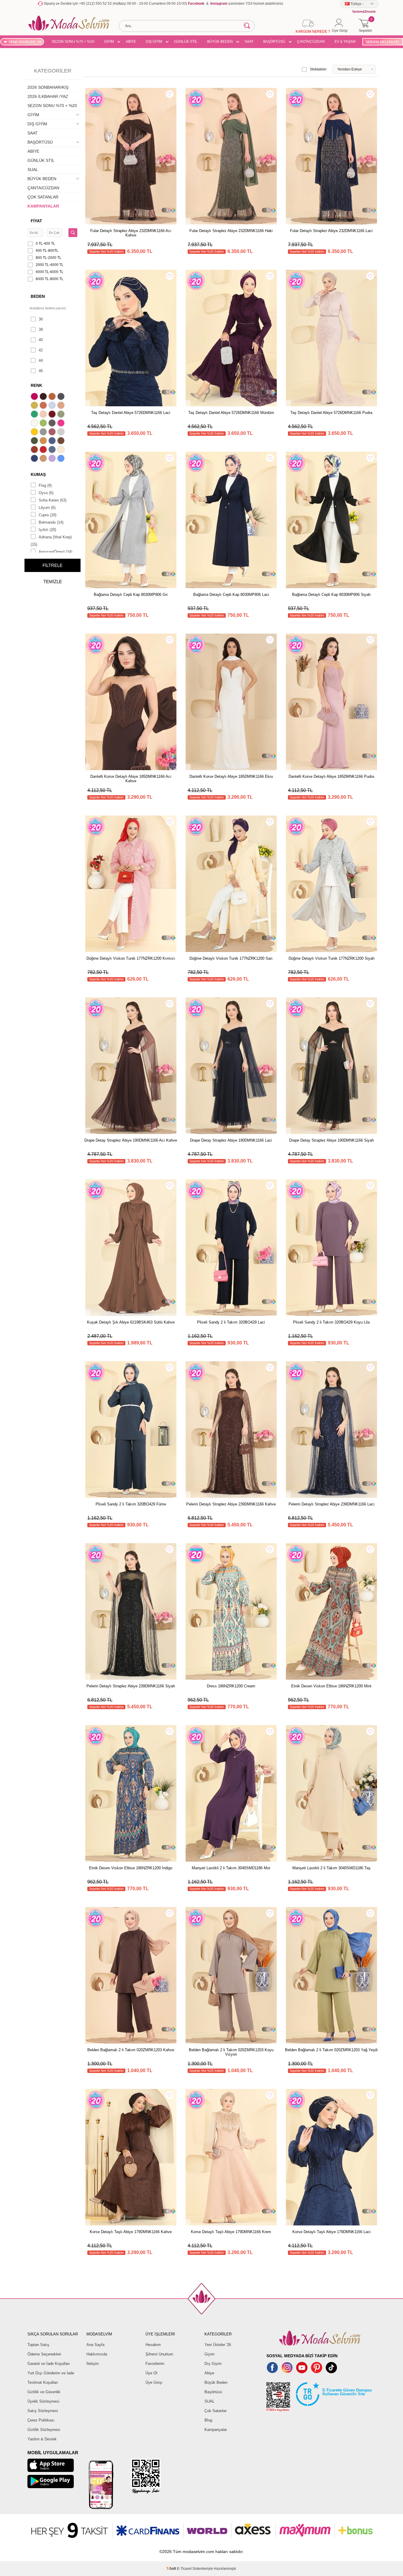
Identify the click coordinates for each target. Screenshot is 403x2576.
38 (41, 329)
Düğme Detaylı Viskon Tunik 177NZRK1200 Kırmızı (131, 958)
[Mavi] (62, 459)
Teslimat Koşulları (43, 2382)
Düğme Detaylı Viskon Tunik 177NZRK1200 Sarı (231, 958)
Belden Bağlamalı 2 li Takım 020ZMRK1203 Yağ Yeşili (331, 2050)
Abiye (209, 2373)
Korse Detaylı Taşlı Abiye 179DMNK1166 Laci (331, 2232)
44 (41, 360)
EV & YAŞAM (345, 42)
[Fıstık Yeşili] (44, 424)
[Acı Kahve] (44, 397)
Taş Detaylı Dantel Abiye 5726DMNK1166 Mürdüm (231, 413)
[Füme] (53, 424)
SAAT (249, 42)
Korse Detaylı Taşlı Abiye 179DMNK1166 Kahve (131, 2232)
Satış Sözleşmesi (43, 2411)
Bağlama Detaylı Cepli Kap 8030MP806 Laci (231, 595)
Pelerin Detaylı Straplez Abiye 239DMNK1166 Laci (331, 1504)
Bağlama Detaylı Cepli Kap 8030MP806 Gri (131, 595)
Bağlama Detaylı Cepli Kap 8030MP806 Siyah (331, 595)
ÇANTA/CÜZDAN (311, 42)
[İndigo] (53, 441)
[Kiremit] (35, 450)
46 (41, 371)
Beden (38, 296)
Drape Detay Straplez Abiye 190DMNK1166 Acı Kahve (131, 1140)
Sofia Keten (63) (53, 500)
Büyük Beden (216, 2382)
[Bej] (62, 406)
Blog (208, 2420)
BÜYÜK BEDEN (220, 42)
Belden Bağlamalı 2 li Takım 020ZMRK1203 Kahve (131, 2050)
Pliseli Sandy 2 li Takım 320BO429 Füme (131, 1504)
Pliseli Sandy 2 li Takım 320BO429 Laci (231, 1322)
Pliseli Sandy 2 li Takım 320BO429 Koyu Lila (331, 1322)
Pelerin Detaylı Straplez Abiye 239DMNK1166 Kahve (231, 1504)
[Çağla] (62, 415)
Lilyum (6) (47, 508)
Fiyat (36, 221)
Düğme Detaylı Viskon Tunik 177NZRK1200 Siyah (331, 958)
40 (41, 340)
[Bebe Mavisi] (53, 406)
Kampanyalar (216, 2430)
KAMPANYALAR (43, 206)
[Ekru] (35, 424)
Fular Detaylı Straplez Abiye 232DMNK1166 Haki (231, 231)
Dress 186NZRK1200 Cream (231, 1686)
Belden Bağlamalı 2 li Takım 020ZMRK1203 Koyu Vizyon (231, 2052)
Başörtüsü (213, 2392)
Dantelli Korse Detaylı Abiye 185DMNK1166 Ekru (231, 776)
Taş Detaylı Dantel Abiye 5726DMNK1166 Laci (131, 413)
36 (41, 319)
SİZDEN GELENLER (382, 42)
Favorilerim (155, 2364)
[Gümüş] (62, 433)
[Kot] (53, 450)
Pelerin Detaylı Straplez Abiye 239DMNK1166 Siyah (131, 1686)
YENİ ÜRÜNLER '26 (25, 42)
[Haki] (35, 441)
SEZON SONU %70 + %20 (73, 42)
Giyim (209, 2354)
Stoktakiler (318, 69)
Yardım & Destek (42, 2439)
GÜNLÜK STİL (186, 42)
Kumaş (38, 474)
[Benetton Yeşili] (35, 415)
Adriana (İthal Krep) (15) (51, 541)
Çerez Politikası (41, 2420)
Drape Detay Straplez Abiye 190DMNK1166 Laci (231, 1140)
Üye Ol (151, 2373)
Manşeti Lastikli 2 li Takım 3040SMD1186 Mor (231, 1868)
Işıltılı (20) (47, 530)
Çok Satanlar (216, 2411)
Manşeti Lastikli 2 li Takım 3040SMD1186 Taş (331, 1868)
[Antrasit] (62, 397)
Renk (36, 385)
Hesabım (153, 2345)
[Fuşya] (62, 424)
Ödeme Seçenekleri (44, 2354)
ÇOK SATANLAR (43, 197)
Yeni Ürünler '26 (218, 2345)
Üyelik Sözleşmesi (43, 2401)
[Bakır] (44, 406)
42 (41, 350)
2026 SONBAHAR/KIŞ (48, 87)
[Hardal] (44, 441)
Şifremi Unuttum (159, 2354)
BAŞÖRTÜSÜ (274, 42)
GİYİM (109, 42)
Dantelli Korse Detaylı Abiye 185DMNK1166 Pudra (331, 776)
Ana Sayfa (95, 2345)
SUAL (33, 170)
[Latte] (44, 459)
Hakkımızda (97, 2354)
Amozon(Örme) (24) (55, 552)
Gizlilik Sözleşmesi (44, 2430)
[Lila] (53, 459)
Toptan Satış (38, 2345)
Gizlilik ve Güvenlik (44, 2392)
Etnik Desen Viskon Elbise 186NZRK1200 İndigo (131, 1868)
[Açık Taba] (53, 397)
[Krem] (62, 450)
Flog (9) (45, 485)
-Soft (172, 2569)
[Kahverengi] (62, 441)
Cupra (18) (47, 515)
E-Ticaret (184, 2569)
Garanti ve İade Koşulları (49, 2364)
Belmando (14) (51, 522)
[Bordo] (53, 415)
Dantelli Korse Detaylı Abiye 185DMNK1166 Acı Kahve (131, 779)
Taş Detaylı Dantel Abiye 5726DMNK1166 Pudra (331, 413)
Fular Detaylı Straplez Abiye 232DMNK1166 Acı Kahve (131, 233)
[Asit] (35, 406)
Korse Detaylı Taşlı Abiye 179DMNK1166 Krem (231, 2232)
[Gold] (35, 433)
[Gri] (44, 433)
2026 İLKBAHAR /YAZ (48, 96)
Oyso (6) (46, 493)
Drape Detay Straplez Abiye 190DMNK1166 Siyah (331, 1140)
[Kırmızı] (44, 450)
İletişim (93, 2364)
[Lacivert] (35, 459)
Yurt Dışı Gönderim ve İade (51, 2373)
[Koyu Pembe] (35, 397)
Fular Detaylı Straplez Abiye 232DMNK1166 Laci (331, 231)
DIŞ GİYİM (154, 42)
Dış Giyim (213, 2364)
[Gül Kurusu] (53, 433)
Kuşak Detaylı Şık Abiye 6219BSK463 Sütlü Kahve (131, 1322)
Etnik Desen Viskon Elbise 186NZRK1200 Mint (331, 1686)
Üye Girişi (154, 2382)
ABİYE (131, 42)
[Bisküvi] (44, 415)
